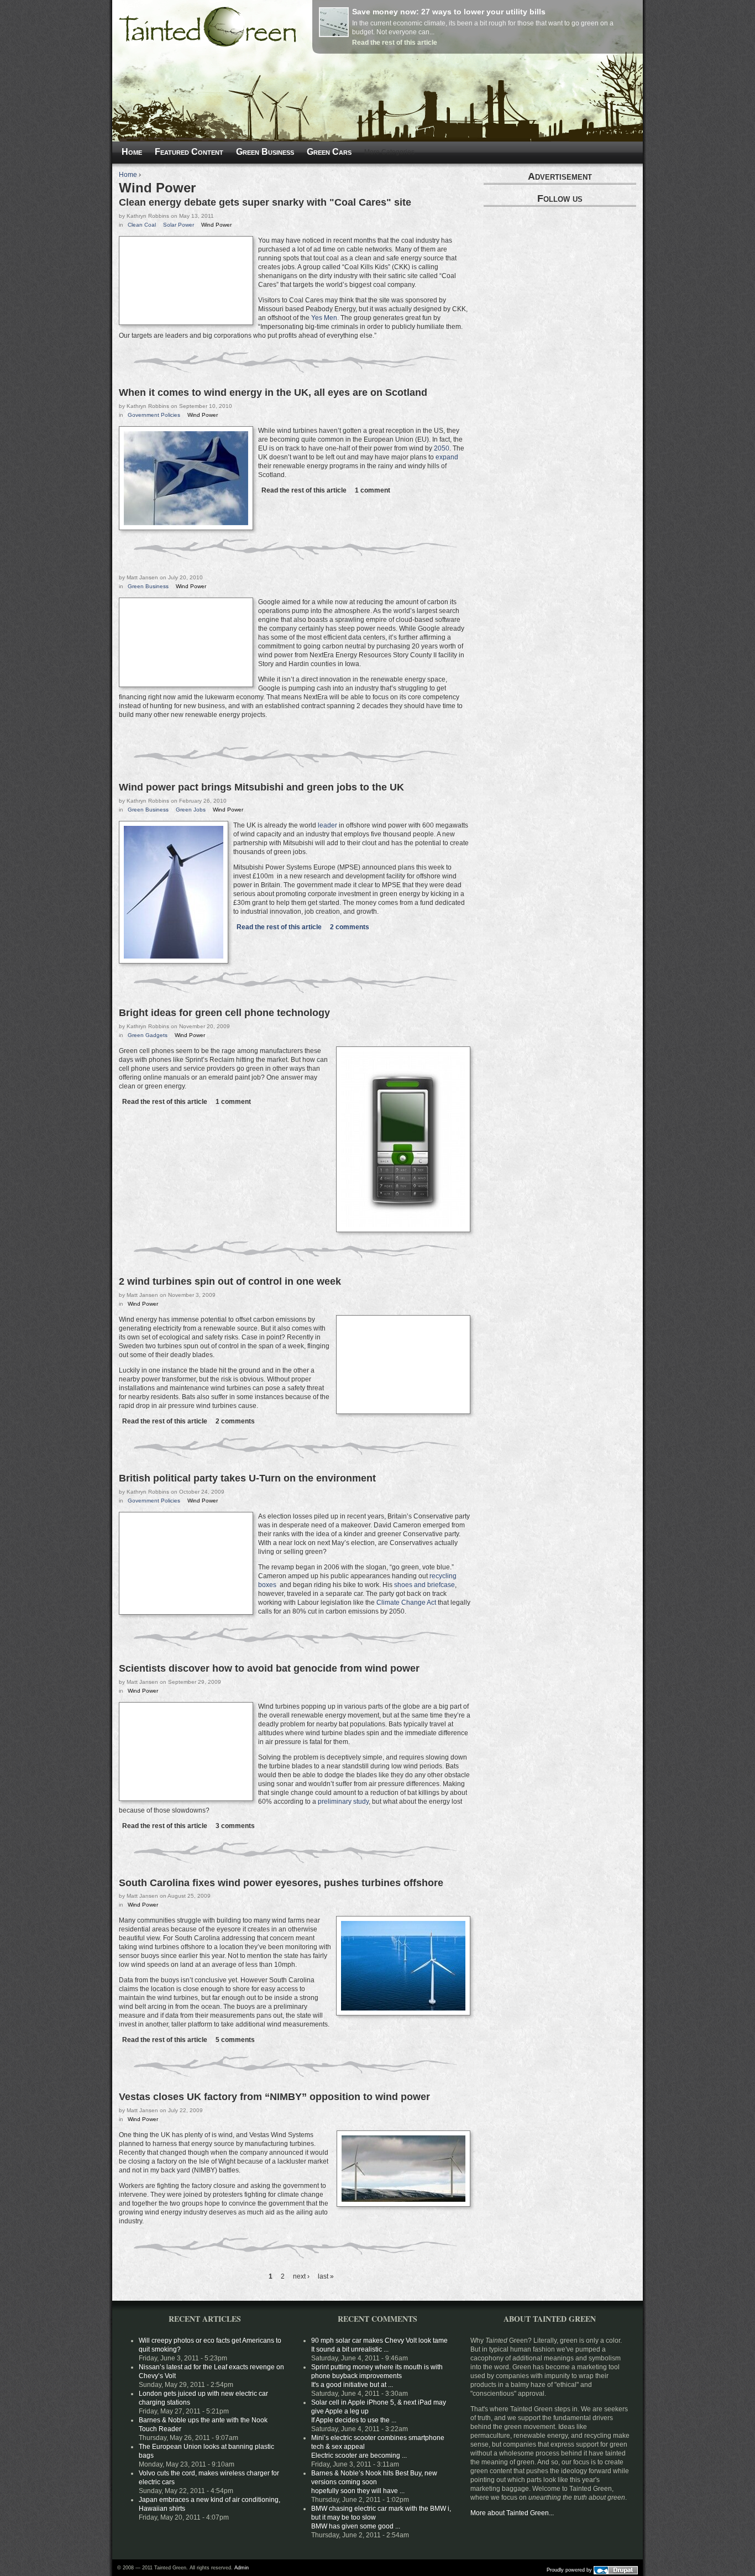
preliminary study (343, 1802)
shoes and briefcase (424, 1585)
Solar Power (179, 225)
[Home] (208, 44)
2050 (442, 448)
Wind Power (216, 225)
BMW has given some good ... (356, 2526)
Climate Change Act (406, 1603)
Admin (242, 2568)
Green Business (148, 586)
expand (447, 457)
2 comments (350, 927)
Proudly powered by (570, 2569)
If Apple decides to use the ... (354, 2420)
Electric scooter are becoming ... (359, 2455)
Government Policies (154, 415)
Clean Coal (142, 225)
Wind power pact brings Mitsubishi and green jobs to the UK (261, 787)
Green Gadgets (148, 1035)
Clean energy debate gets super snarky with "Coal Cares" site (265, 202)
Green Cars (329, 152)
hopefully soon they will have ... (358, 2491)
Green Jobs (191, 810)
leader (327, 825)
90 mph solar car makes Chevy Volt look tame (379, 2341)
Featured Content (189, 152)
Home (128, 175)
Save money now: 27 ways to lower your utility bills (449, 12)
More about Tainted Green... (512, 2513)
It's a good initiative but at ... (352, 2385)
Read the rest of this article (395, 43)
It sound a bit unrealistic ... (350, 2349)
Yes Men (324, 318)
